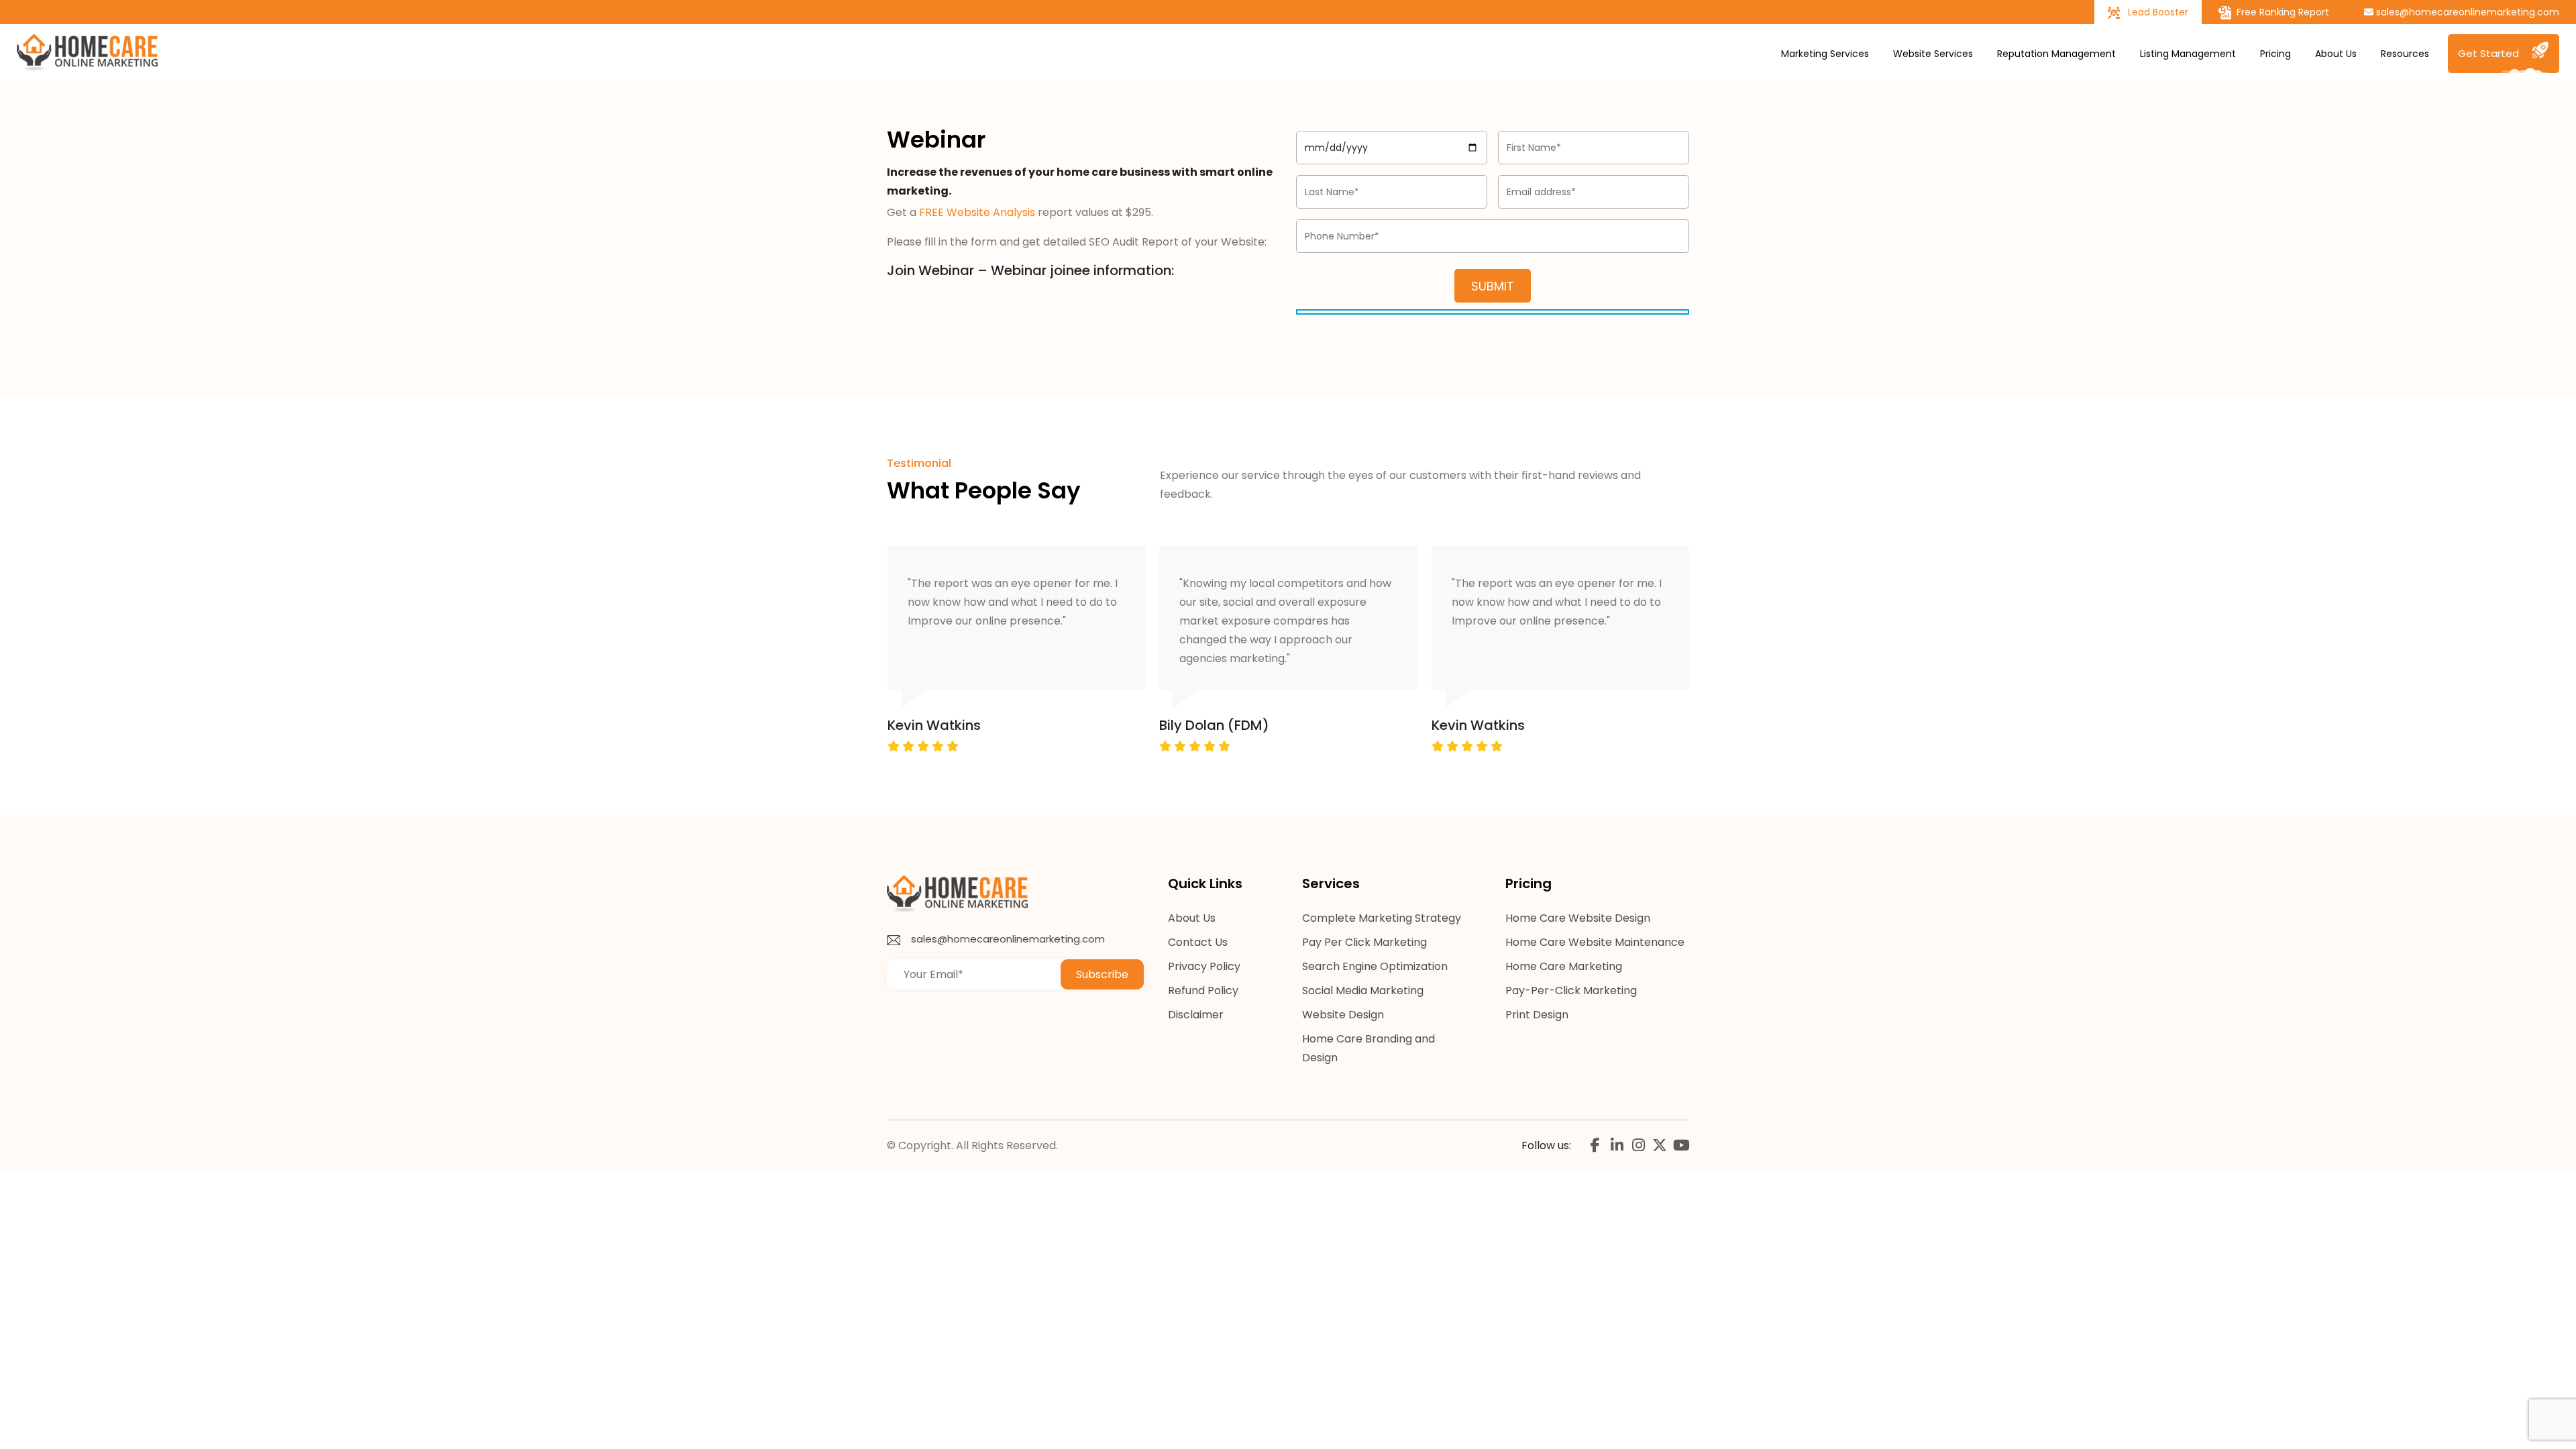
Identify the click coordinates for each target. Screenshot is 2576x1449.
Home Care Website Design (1578, 918)
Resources (2405, 54)
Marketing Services (1825, 54)
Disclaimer (1196, 1015)
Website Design (1343, 1015)
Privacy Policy (1204, 966)
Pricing (2275, 54)
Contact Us (1198, 942)
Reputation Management (2056, 54)
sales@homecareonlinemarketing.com (2466, 12)
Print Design (1537, 1015)
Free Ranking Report (2282, 12)
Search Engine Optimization (1375, 966)
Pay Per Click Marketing (1364, 942)
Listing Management (2188, 54)
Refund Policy (1203, 990)
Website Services (1933, 54)
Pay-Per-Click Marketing (1571, 990)
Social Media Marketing (1363, 990)
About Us (2336, 54)
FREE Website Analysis (977, 212)
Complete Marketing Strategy (1382, 918)
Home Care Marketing (1564, 966)
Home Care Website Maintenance (1595, 942)
